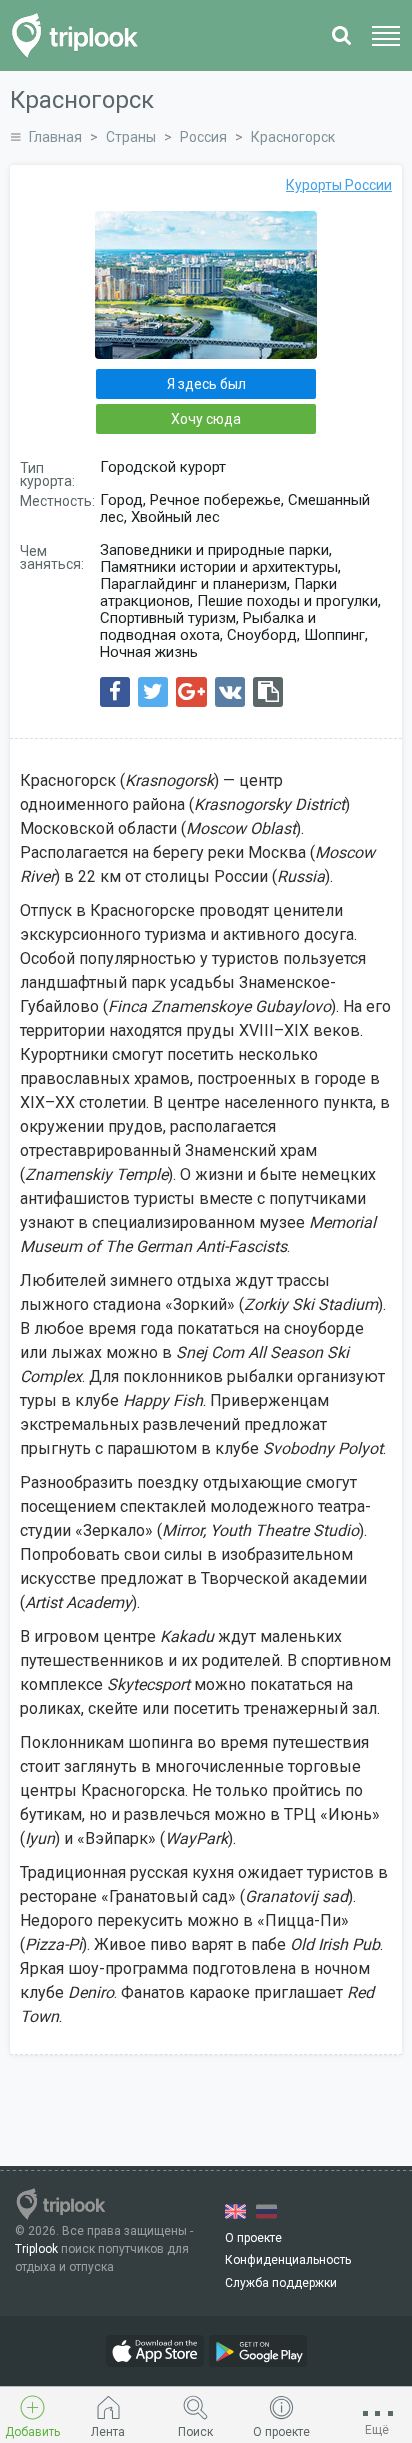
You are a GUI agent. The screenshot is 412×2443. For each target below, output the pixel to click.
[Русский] (266, 2211)
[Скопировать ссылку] (268, 692)
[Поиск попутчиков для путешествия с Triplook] (80, 35)
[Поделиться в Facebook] (115, 692)
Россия (203, 137)
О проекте (253, 2238)
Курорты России (339, 185)
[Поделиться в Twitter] (153, 692)
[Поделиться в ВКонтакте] (230, 692)
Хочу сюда (206, 419)
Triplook (36, 2249)
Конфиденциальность (288, 2260)
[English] (235, 2211)
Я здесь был (206, 384)
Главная (55, 137)
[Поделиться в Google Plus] (191, 692)
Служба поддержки (281, 2283)
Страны (131, 137)
